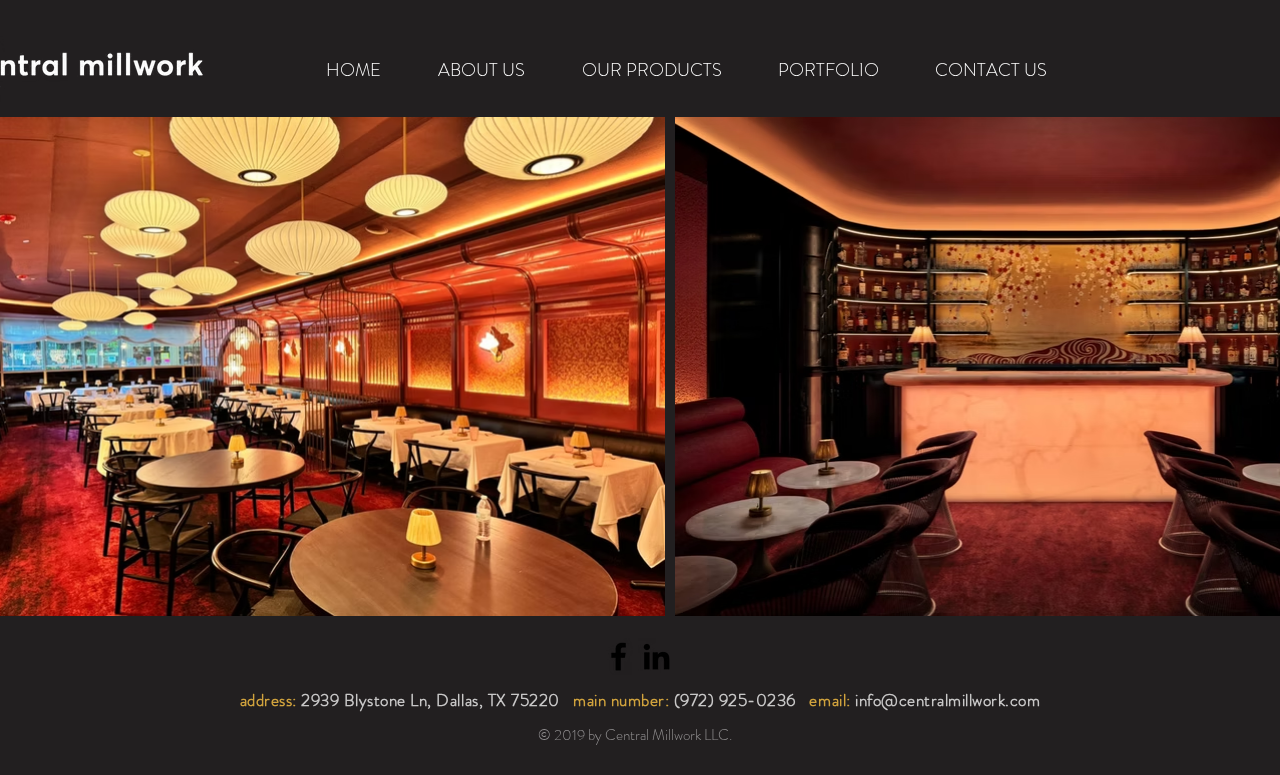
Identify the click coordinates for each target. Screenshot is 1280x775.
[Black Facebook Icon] (618, 656)
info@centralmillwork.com (947, 700)
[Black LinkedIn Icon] (656, 656)
